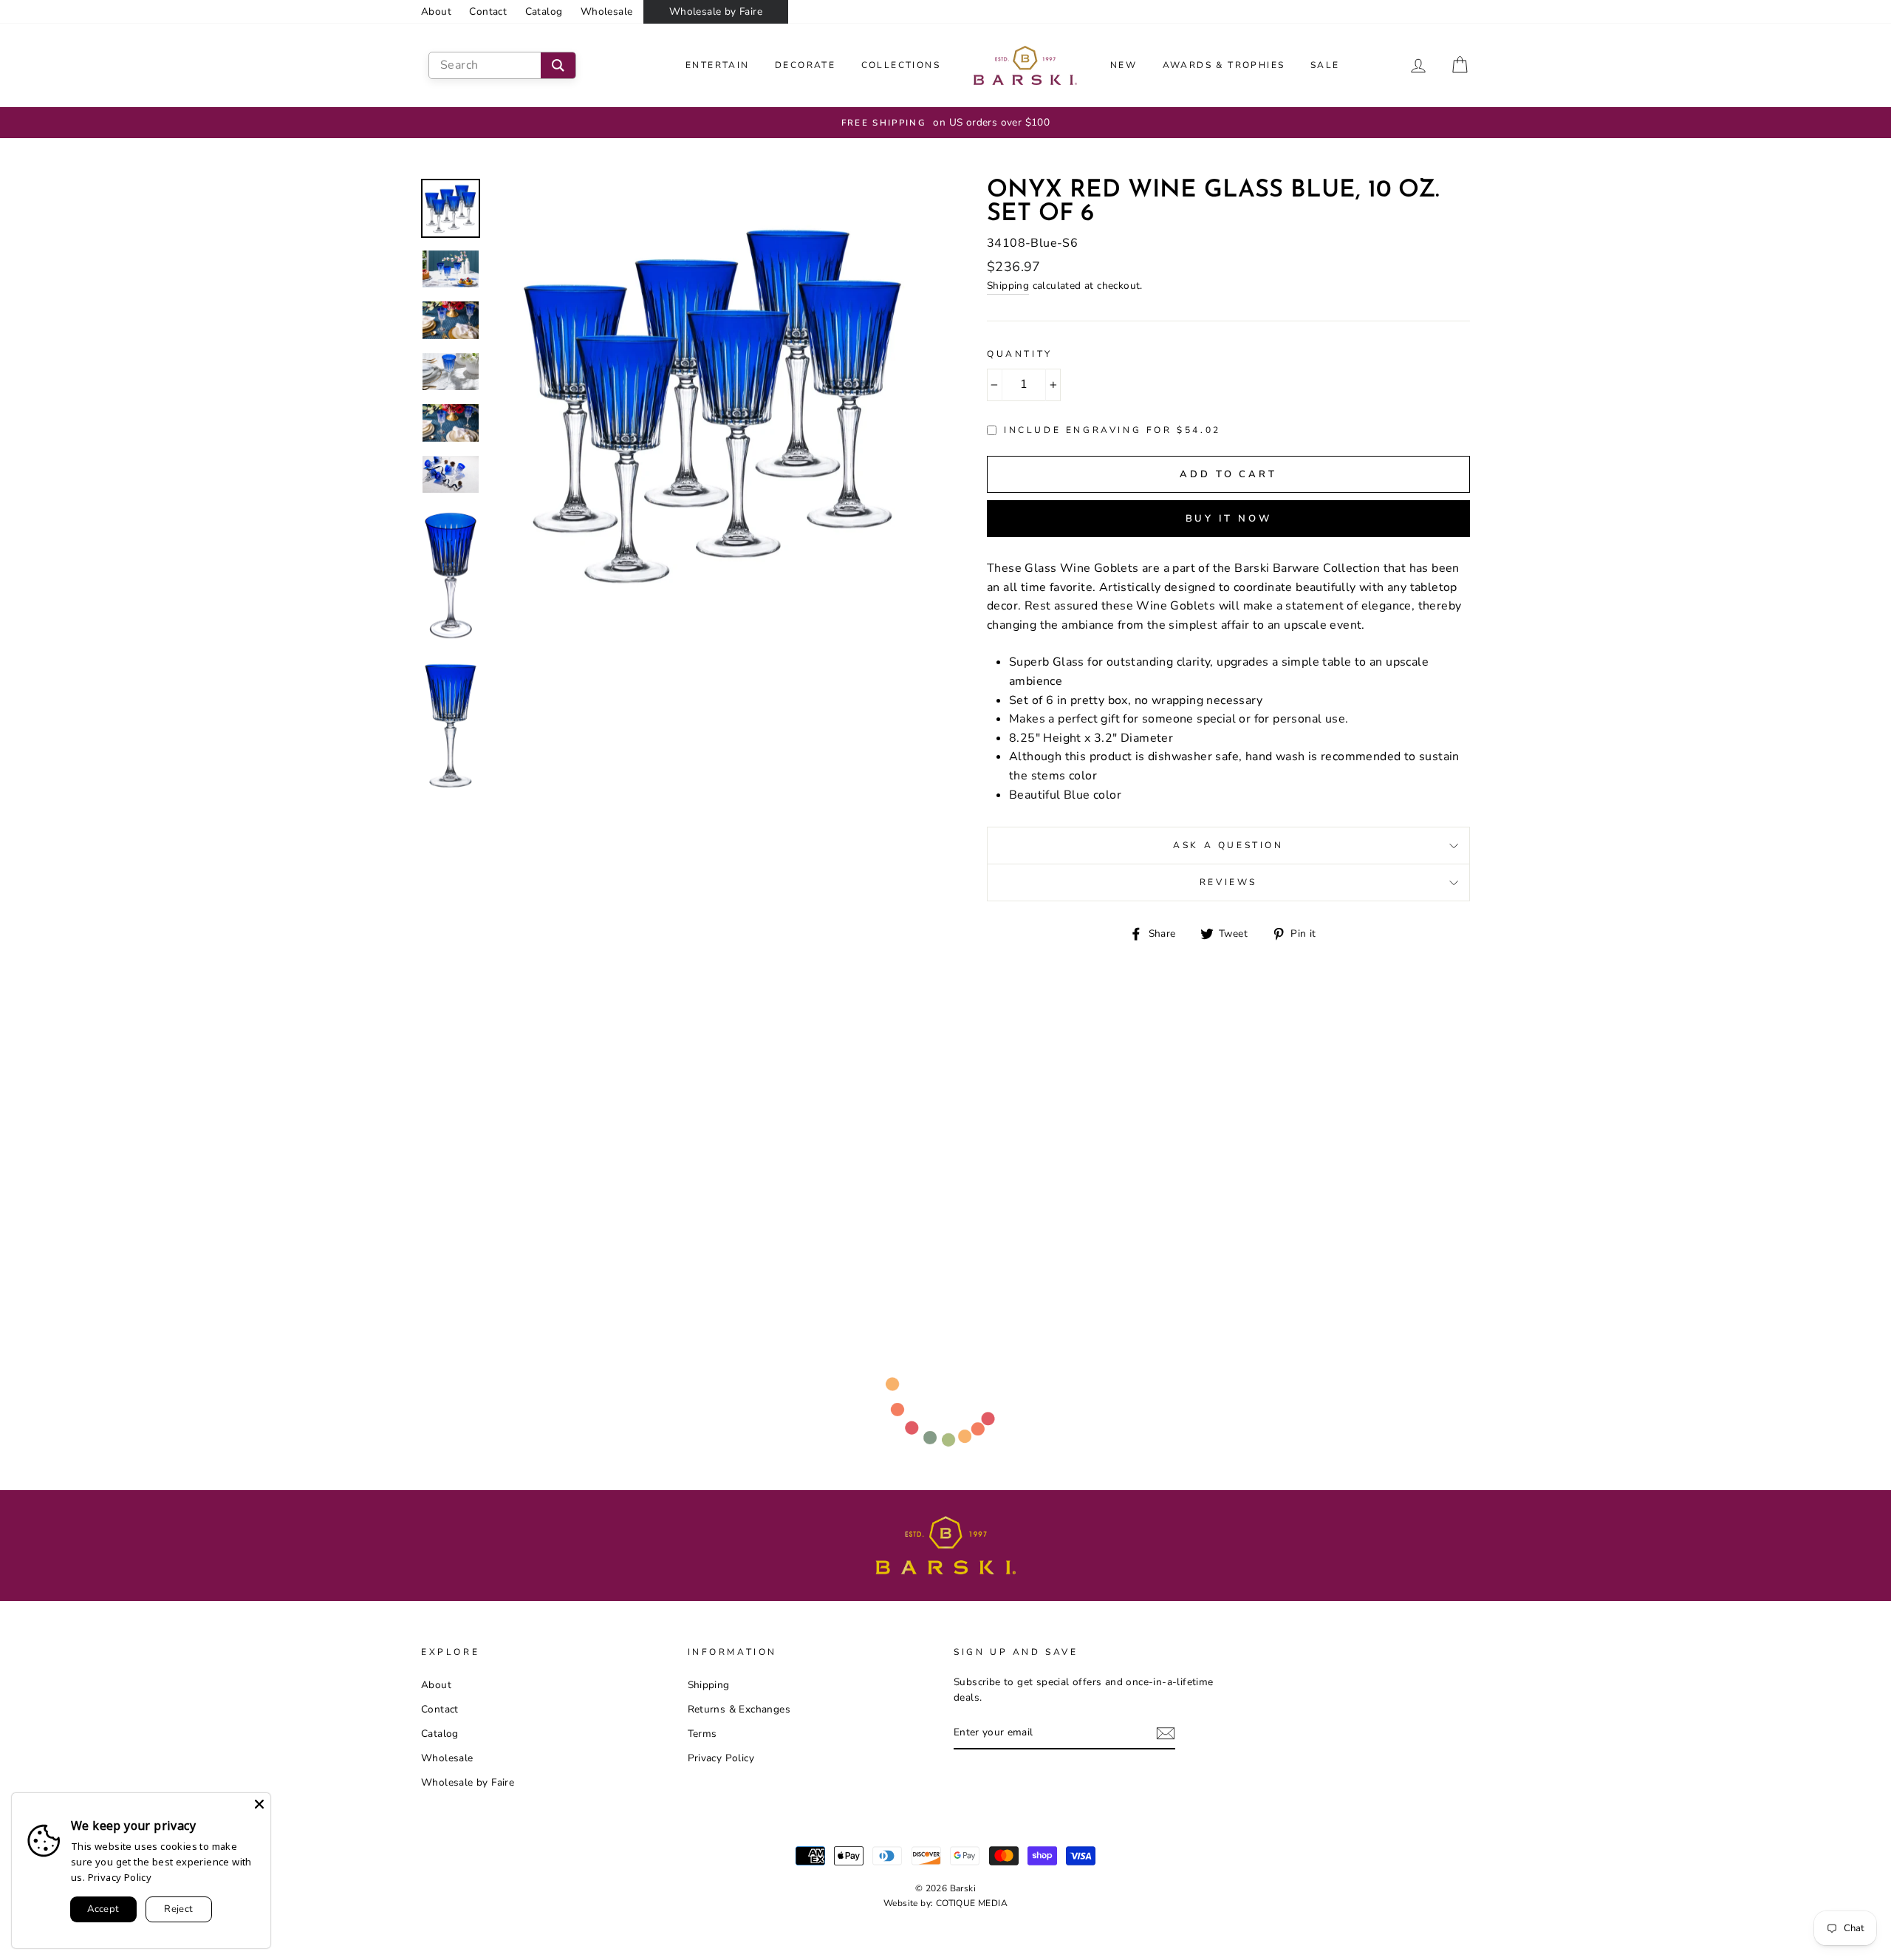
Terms (702, 1734)
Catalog (544, 11)
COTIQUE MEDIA (972, 1903)
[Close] (259, 1804)
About (436, 11)
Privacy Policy (721, 1758)
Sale (1325, 65)
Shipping (1008, 286)
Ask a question (1228, 845)
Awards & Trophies (1224, 65)
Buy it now (1229, 519)
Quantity (1020, 354)
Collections (901, 65)
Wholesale (607, 11)
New (1124, 65)
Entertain (718, 65)
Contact (488, 11)
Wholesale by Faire (716, 11)
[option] (945, 123)
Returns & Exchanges (739, 1709)
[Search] (558, 65)
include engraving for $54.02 (1112, 430)
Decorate (805, 65)
